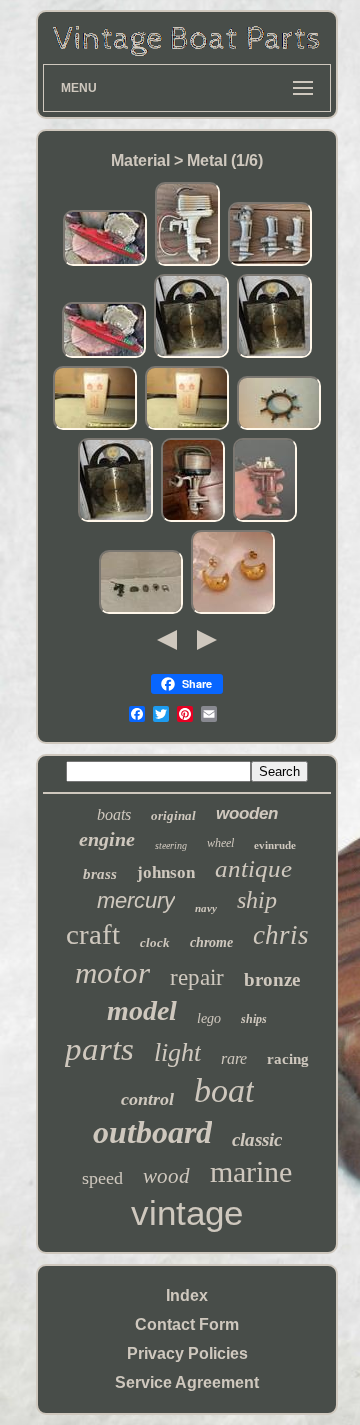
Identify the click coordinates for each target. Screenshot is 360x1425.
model (142, 1010)
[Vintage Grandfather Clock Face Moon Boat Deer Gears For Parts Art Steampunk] (191, 354)
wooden (247, 813)
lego (209, 1018)
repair (197, 977)
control (147, 1099)
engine (107, 839)
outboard (152, 1132)
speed (102, 1178)
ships (254, 1019)
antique (253, 868)
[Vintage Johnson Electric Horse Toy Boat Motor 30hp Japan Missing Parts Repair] (265, 518)
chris (281, 935)
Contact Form (187, 1324)
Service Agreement (187, 1382)
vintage (187, 1212)
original (173, 815)
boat (224, 1090)
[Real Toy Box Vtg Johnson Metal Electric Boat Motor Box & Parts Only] (95, 426)
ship (257, 900)
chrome (211, 942)
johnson (166, 872)
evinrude (275, 845)
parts (99, 1049)
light (177, 1052)
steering (171, 845)
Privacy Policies (187, 1353)
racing (288, 1059)
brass (100, 874)
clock (155, 942)
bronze (272, 979)
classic (257, 1139)
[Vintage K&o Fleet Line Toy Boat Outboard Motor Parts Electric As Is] (187, 262)
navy (206, 908)
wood (166, 1176)
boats (114, 814)
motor (112, 972)
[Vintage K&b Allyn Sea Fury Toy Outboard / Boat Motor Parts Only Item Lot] (270, 262)
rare (234, 1058)
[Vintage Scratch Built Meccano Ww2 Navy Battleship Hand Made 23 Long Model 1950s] (105, 262)
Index (187, 1295)
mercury (136, 900)
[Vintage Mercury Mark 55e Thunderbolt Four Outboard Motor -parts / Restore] (193, 518)
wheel (220, 843)
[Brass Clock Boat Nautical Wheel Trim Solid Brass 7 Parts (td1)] (279, 426)
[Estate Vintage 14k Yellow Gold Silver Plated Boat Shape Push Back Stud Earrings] (233, 610)
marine (251, 1171)
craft (93, 934)
